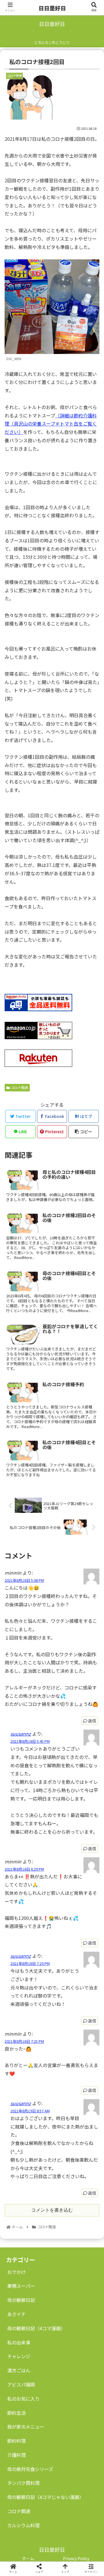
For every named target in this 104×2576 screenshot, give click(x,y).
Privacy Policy (76, 2558)
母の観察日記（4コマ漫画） (36, 2328)
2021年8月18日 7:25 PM (24, 2041)
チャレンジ (19, 2356)
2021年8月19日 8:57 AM (30, 2111)
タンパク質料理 (23, 2483)
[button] (93, 1315)
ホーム (28, 2558)
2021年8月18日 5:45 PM (30, 1741)
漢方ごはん (19, 2370)
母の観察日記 (21, 2300)
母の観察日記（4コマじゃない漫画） (45, 2497)
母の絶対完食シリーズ (30, 2469)
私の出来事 (19, 2342)
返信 (92, 1721)
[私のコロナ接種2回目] (64, 1581)
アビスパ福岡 (21, 2384)
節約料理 (16, 2441)
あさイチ (16, 2314)
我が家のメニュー (26, 2427)
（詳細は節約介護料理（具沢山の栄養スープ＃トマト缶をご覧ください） (51, 424)
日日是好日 (52, 8)
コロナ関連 (19, 1087)
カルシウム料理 (23, 2525)
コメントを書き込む (52, 2210)
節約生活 (16, 2413)
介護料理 (16, 2455)
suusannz (21, 1734)
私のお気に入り (23, 2399)
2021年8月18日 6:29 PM (24, 1869)
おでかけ (16, 2272)
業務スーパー (21, 2286)
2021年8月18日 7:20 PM (30, 1963)
